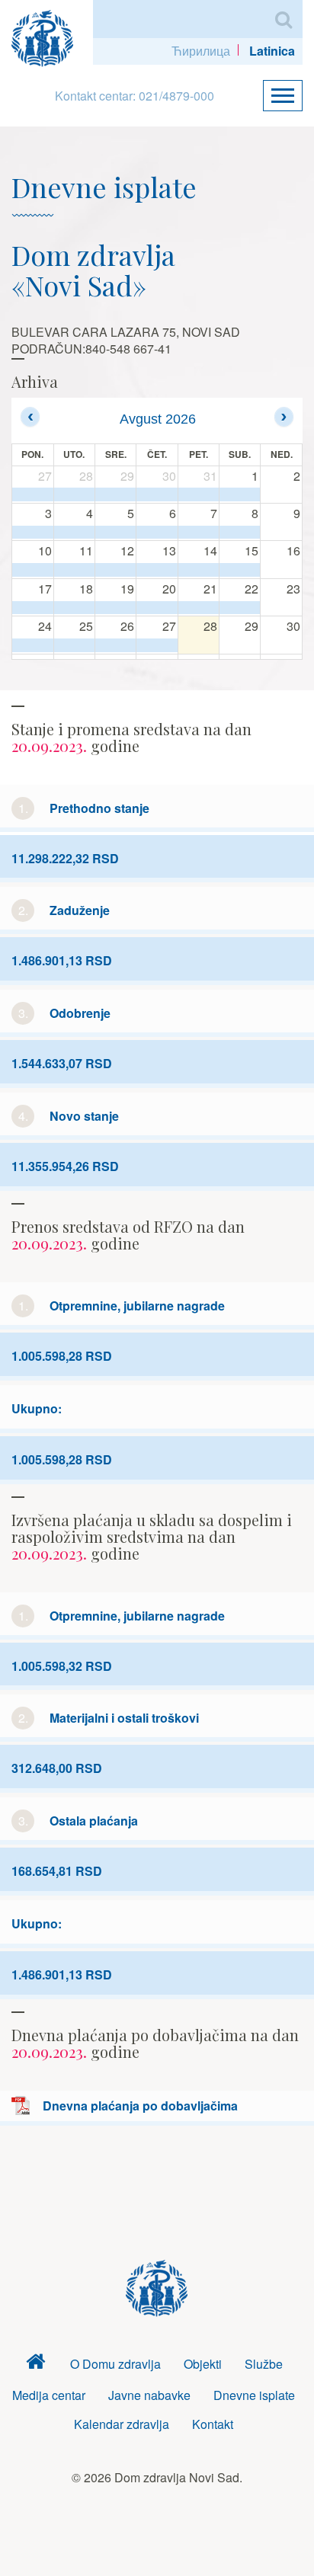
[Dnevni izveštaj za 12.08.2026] (115, 570)
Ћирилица (201, 51)
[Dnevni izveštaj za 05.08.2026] (115, 533)
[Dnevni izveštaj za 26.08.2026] (115, 645)
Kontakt (213, 2424)
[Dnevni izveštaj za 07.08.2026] (199, 533)
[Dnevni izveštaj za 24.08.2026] (33, 645)
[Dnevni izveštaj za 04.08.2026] (74, 533)
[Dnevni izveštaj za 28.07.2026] (74, 494)
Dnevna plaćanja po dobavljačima (140, 2106)
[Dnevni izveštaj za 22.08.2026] (240, 608)
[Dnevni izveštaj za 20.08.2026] (157, 608)
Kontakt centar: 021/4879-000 (135, 96)
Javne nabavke (149, 2395)
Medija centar (49, 2395)
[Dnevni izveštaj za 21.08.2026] (199, 608)
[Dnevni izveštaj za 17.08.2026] (33, 608)
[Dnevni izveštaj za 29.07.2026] (115, 494)
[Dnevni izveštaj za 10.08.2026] (33, 570)
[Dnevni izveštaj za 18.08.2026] (74, 608)
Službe (264, 2364)
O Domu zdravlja (115, 2364)
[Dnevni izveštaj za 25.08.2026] (74, 645)
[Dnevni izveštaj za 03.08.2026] (33, 533)
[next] (284, 416)
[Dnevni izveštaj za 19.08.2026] (115, 608)
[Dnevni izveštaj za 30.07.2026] (157, 494)
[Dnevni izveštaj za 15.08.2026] (240, 570)
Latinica (272, 51)
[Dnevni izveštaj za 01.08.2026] (240, 494)
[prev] (30, 416)
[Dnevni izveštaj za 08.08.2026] (240, 533)
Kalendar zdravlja (122, 2424)
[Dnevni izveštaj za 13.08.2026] (157, 570)
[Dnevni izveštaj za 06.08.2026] (157, 533)
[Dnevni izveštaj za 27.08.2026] (157, 645)
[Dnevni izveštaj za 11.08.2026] (74, 570)
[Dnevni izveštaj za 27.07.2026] (33, 494)
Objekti (203, 2364)
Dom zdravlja (36, 2365)
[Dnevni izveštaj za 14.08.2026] (199, 570)
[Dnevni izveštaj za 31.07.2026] (199, 494)
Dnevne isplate (254, 2395)
